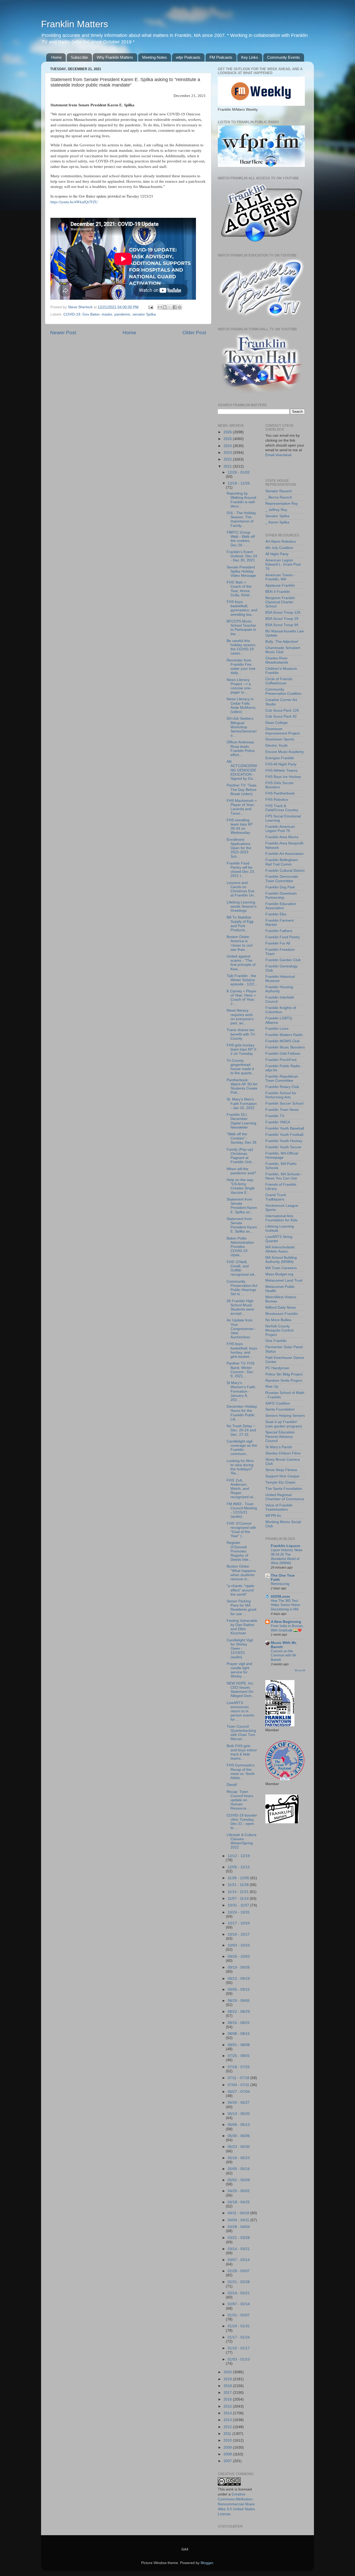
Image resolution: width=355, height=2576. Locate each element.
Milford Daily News (281, 1307)
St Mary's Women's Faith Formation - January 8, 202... (241, 1391)
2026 (228, 432)
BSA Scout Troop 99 (282, 625)
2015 (228, 2406)
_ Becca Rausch (279, 497)
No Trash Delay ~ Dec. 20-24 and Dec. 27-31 (241, 1430)
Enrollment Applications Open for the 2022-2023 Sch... (239, 848)
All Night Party (277, 554)
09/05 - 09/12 (239, 1990)
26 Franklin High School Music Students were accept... (240, 1307)
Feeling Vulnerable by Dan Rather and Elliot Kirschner (242, 1627)
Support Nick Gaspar (282, 1476)
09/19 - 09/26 (239, 1967)
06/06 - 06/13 (239, 2125)
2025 (228, 439)
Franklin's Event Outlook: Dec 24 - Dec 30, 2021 (242, 556)
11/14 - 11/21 (239, 1892)
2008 (228, 2454)
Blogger (207, 2563)
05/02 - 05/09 (239, 2180)
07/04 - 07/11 (239, 2085)
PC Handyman (277, 1368)
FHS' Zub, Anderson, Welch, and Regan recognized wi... (241, 1489)
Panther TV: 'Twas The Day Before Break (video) (242, 789)
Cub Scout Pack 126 (282, 710)
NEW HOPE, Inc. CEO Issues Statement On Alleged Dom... (241, 1690)
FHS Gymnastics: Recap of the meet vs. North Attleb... (241, 1772)
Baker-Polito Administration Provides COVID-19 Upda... (240, 1247)
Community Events (284, 57)
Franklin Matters (75, 24)
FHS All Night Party (281, 764)
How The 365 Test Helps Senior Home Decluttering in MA (285, 1605)
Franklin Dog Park (280, 887)
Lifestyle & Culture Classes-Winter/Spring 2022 (242, 1841)
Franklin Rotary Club (282, 1087)
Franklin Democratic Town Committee (282, 879)
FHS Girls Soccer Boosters (280, 785)
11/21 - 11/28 (239, 1885)
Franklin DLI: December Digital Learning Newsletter (241, 1121)
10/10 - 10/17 (239, 1934)
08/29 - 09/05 (239, 2001)
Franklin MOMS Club (282, 1041)
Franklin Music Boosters (285, 1047)
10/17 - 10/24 (239, 1923)
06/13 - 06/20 (239, 2114)
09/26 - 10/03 (239, 1956)
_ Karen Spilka (277, 522)
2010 (228, 2440)
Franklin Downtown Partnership (281, 896)
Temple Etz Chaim (280, 1482)
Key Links (250, 57)
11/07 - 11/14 (239, 1899)
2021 (228, 466)
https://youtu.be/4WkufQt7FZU (74, 202)
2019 (228, 2379)
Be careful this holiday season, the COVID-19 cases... (241, 647)
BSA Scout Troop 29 (282, 619)
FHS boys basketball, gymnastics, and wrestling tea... (242, 608)
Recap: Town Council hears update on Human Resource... (240, 1800)
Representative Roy (282, 504)
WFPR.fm (273, 1516)
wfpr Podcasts (188, 57)
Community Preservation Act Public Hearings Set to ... (242, 1288)
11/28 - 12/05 (239, 1878)
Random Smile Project (284, 1381)
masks (107, 314)
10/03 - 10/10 (239, 1945)
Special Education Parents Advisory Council (280, 1436)
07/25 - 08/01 (239, 2056)
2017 (228, 2393)
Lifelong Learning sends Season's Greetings (242, 906)
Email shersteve (278, 455)
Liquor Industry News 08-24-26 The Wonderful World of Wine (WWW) (287, 1556)
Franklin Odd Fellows (283, 1054)
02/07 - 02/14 (239, 2304)
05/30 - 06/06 (239, 2136)
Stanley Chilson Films (283, 1453)
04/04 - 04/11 (239, 2220)
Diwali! (232, 1785)
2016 (228, 2399)
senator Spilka (144, 314)
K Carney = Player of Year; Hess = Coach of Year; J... (242, 998)
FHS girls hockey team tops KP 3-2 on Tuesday (242, 1049)
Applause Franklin (280, 585)
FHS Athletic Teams (281, 771)
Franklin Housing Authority (279, 989)
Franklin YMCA (278, 1122)
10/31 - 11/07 (239, 1905)
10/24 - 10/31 (239, 1912)
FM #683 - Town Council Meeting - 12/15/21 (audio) (242, 1510)
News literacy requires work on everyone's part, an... (240, 1017)
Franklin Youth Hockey (284, 1141)
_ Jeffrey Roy (276, 510)
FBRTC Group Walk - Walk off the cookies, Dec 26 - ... (241, 539)
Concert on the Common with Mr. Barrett (284, 1655)
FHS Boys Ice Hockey (283, 777)
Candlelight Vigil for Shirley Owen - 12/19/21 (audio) (240, 1649)
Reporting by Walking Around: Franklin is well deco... (242, 500)
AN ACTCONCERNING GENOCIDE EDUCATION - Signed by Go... (242, 770)
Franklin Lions (277, 1029)
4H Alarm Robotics (281, 542)
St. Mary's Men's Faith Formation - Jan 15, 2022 (242, 1103)
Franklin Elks (276, 914)
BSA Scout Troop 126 (283, 612)
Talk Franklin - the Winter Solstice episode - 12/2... (242, 980)
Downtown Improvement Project (282, 731)
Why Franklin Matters (115, 57)
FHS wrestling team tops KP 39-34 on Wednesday (240, 827)
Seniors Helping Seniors (285, 1416)
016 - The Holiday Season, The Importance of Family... (241, 519)
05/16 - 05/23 (239, 2158)
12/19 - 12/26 (239, 483)
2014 (228, 2413)
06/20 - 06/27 (239, 2103)
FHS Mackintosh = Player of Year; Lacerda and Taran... (242, 807)
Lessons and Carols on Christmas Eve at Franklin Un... (242, 889)
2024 (228, 446)
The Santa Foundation (284, 1489)
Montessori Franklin (282, 1314)
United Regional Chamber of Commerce (285, 1497)
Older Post (194, 333)
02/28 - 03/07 (239, 2271)
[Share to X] (170, 307)
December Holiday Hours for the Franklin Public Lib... (242, 1413)
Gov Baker (91, 314)
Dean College (277, 723)
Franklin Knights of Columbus (281, 1010)
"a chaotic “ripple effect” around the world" (240, 1590)
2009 (228, 2447)
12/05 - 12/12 (239, 1867)
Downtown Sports (280, 739)
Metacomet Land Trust (284, 1280)
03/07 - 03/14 (239, 2260)
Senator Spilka (277, 516)
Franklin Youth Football (284, 1135)
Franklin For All (278, 943)
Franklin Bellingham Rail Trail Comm (282, 862)
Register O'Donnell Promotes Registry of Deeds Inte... (239, 1551)
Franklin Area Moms (282, 837)
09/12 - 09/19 (239, 1979)
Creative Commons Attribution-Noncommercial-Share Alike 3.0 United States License (236, 2504)
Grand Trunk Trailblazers (276, 1197)
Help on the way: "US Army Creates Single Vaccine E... (241, 1186)
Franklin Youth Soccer (283, 1147)
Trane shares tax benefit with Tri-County (241, 1034)
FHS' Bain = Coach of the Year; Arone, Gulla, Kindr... (240, 589)
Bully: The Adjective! (282, 642)
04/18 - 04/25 (239, 2202)
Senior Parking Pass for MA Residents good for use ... (241, 1608)
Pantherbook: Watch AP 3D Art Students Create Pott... (242, 1086)
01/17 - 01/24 (239, 2337)
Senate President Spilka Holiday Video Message (241, 571)
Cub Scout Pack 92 (281, 716)
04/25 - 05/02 (239, 2191)
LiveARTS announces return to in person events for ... (240, 1711)
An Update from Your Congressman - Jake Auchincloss (241, 1329)
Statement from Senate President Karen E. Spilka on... (242, 1206)
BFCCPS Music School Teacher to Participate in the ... (241, 628)
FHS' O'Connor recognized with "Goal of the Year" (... (241, 1530)
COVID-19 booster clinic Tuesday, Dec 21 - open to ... (242, 1822)
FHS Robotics (277, 800)
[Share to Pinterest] (180, 307)
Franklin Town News (282, 1110)
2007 (228, 2461)
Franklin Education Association (281, 906)
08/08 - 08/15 (239, 2034)
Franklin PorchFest (281, 1060)
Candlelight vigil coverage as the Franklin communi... (242, 1448)
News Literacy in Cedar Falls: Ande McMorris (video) (241, 705)
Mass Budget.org (279, 1274)
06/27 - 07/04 (239, 2092)
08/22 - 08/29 (239, 2012)
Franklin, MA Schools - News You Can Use (284, 1176)
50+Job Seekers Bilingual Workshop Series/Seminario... (242, 727)
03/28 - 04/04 (239, 2227)
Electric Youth (277, 746)
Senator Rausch (279, 491)
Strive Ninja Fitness (281, 1470)
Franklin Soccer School (284, 1103)
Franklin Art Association (284, 854)
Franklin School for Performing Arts (281, 1095)
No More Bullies (278, 1320)
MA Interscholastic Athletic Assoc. (280, 1249)
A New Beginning (286, 1622)
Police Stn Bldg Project (284, 1374)
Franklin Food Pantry (283, 937)
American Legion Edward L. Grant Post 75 (283, 564)
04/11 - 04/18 (239, 2213)
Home (56, 57)
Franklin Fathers (279, 931)
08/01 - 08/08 (239, 2045)
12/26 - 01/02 (239, 472)
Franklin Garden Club (283, 960)
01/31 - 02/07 (239, 2315)
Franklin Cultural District (285, 871)
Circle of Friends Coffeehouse (279, 681)
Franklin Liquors (285, 1546)
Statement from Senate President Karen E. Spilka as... (242, 1225)
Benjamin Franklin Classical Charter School (280, 602)
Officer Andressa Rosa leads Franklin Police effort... (241, 749)
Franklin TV (275, 1116)
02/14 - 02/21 (239, 2293)
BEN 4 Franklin (278, 592)
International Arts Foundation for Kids (281, 1218)
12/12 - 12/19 (239, 1856)
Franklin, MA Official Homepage (282, 1155)
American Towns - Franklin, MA (280, 577)
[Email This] (160, 307)
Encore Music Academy (285, 752)
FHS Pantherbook (280, 793)
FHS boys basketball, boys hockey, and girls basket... (242, 1350)
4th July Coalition (279, 548)
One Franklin (276, 1341)
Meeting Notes (155, 57)
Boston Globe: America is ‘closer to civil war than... (239, 943)
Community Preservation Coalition (283, 691)
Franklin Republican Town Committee (282, 1079)
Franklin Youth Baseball (285, 1128)
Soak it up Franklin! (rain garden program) (284, 1424)
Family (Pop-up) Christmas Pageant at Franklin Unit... (241, 1156)
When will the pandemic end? (241, 1171)
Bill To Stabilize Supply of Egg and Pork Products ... (240, 924)
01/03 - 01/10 (239, 2359)
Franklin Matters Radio (284, 1035)
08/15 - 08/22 (239, 2023)
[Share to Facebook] (175, 307)
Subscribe (79, 57)
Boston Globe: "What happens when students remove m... (241, 1573)
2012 (228, 2427)
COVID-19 (72, 314)
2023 (228, 453)
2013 (228, 2420)
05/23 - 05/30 (239, 2147)
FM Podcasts (221, 57)
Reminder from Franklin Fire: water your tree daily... (241, 667)
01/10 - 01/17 (239, 2348)
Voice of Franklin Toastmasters (279, 1507)
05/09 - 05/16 (239, 2169)
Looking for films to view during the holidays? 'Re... (240, 1467)
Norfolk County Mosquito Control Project (279, 1330)
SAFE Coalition (278, 1403)
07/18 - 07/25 (239, 2067)
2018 (228, 2386)
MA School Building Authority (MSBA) (281, 1260)
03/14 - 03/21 (239, 2249)
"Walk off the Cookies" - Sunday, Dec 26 (242, 1138)
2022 (228, 459)
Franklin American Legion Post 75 (280, 829)
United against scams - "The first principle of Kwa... (241, 963)
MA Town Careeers (281, 1268)
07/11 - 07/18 (239, 2078)
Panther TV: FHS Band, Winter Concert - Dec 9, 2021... (241, 1370)
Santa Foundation (280, 1409)
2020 (228, 2372)
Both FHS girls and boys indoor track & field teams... (242, 1752)
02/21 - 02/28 (239, 2282)
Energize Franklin (280, 758)
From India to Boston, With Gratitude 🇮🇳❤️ (287, 1628)
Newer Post (63, 333)
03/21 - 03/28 (239, 2238)
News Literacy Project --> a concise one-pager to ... (239, 686)
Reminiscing (280, 1584)
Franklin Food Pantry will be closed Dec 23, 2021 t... (241, 870)
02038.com (280, 1597)
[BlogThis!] (165, 307)
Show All (300, 1670)
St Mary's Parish (279, 1447)
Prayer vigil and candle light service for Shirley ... (239, 1670)
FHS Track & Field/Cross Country (282, 808)
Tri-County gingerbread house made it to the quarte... (241, 1067)
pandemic (122, 314)
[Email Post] (150, 307)
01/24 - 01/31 (239, 2326)
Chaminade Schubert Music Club (283, 650)
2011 (228, 2434)
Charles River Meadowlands (277, 660)
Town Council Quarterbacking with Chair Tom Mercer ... (241, 1733)
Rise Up (272, 1387)
